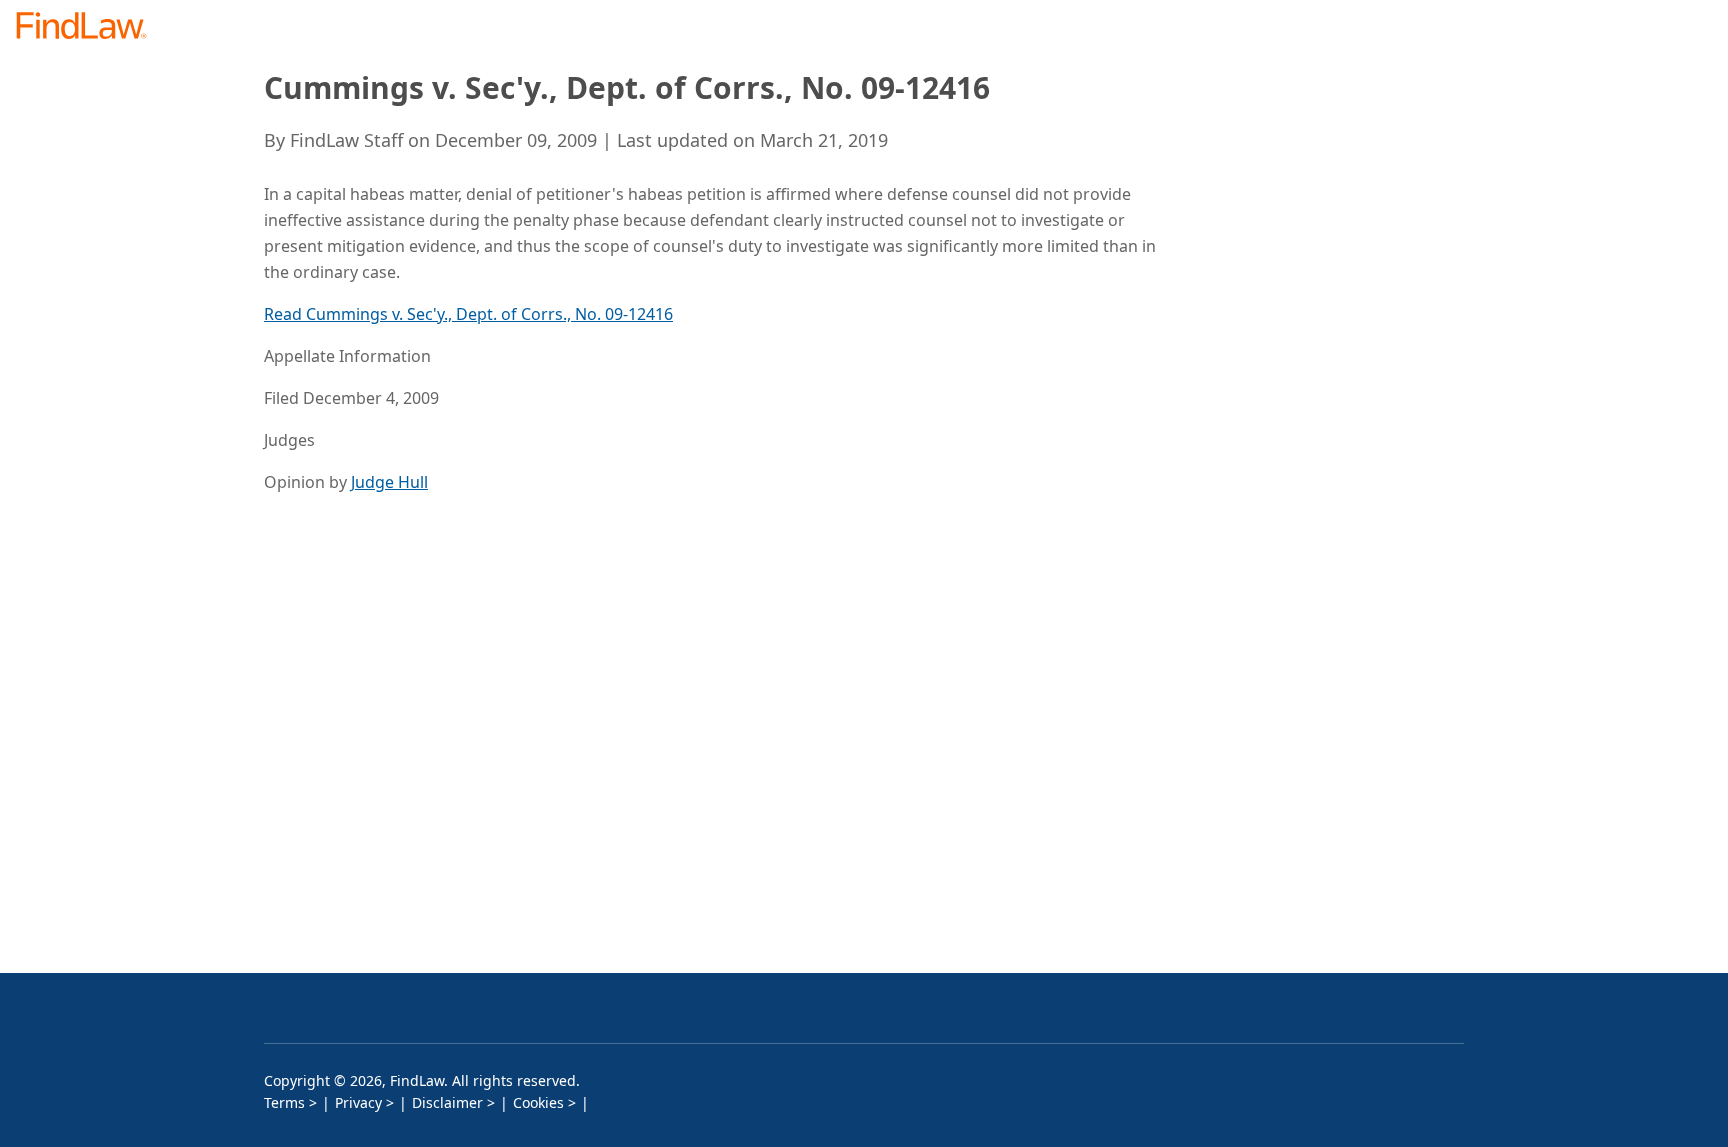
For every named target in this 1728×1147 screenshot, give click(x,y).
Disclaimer (447, 1102)
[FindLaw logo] (89, 27)
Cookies (538, 1102)
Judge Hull (389, 482)
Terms (284, 1102)
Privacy (358, 1102)
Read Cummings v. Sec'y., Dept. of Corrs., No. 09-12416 (468, 314)
